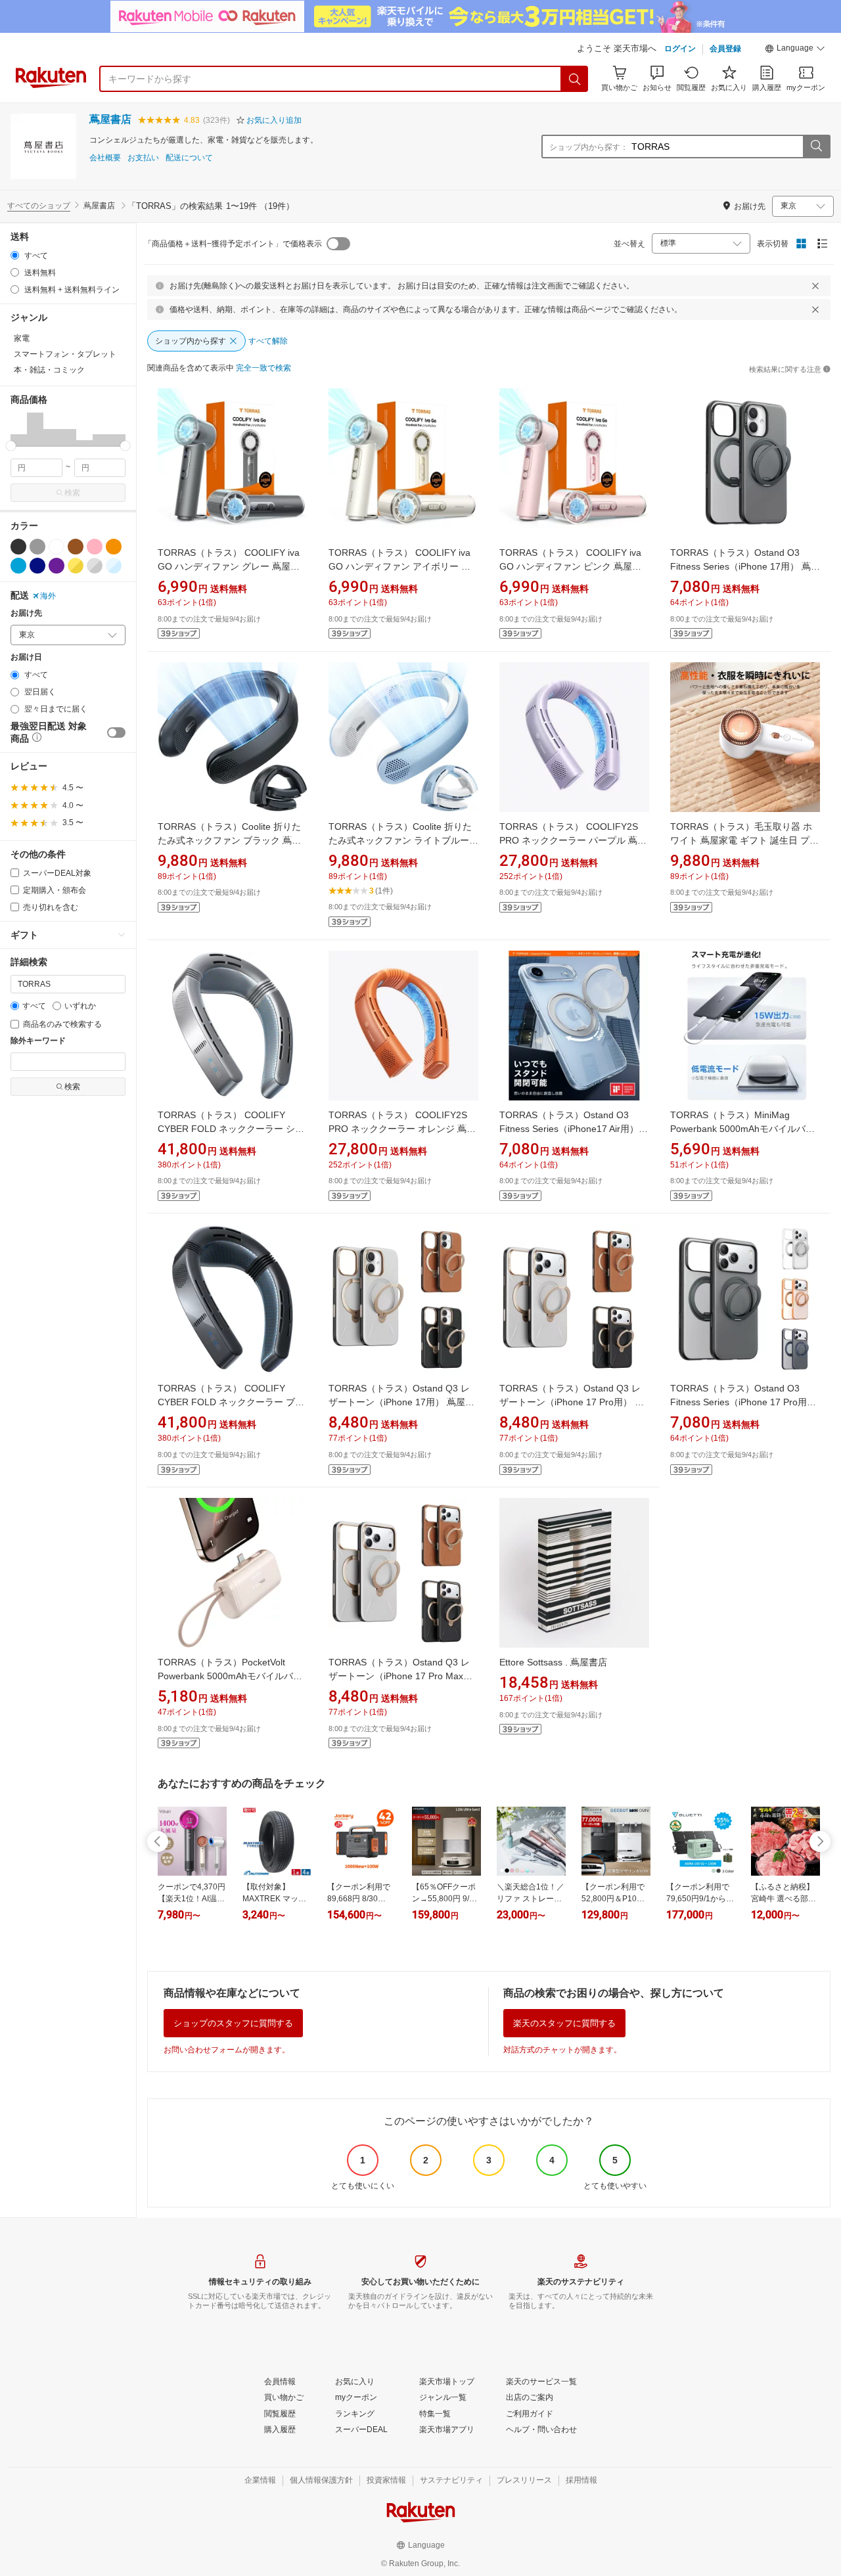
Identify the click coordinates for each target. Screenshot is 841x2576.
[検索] (575, 79)
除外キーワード (38, 1041)
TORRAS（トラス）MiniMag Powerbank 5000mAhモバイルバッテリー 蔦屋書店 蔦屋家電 (742, 1129)
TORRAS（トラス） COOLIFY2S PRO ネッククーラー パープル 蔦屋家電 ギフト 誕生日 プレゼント (573, 840)
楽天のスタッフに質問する (564, 2023)
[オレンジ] (114, 547)
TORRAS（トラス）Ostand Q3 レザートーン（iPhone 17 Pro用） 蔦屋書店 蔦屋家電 (572, 1402)
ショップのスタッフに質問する (233, 2023)
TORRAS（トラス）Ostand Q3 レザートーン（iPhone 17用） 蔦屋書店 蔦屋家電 (401, 1402)
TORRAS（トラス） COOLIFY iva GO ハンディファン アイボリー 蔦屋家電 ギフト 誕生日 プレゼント (399, 566)
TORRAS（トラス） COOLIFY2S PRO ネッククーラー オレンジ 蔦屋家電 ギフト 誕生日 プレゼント (402, 1129)
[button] (795, 50)
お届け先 (26, 613)
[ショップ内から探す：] (816, 147)
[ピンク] (95, 547)
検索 (72, 493)
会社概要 (105, 158)
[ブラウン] (76, 547)
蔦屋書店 (110, 119)
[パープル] (57, 566)
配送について (189, 158)
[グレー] (37, 547)
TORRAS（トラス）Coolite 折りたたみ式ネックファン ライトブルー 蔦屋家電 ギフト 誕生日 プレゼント (401, 840)
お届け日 (26, 657)
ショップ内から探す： (589, 147)
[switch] (116, 733)
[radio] (15, 255)
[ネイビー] (37, 566)
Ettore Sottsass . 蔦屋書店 (553, 1662)
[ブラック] (18, 547)
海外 (48, 596)
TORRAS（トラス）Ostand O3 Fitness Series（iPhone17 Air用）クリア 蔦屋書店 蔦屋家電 (574, 1129)
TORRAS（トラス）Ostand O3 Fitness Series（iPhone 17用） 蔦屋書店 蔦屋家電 (745, 566)
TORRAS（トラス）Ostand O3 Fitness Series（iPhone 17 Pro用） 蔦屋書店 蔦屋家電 (743, 1402)
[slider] (11, 446)
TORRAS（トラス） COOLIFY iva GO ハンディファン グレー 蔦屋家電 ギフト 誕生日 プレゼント (229, 566)
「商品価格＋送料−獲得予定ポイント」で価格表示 (233, 244)
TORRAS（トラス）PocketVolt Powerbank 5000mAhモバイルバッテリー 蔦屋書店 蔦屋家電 (230, 1676)
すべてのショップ (39, 206)
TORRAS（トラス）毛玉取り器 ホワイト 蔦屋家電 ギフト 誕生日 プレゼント (744, 840)
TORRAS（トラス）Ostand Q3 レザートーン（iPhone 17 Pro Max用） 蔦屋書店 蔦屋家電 (399, 1676)
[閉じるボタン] (815, 286)
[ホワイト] (57, 547)
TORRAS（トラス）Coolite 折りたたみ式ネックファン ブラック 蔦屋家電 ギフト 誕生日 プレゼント (229, 840)
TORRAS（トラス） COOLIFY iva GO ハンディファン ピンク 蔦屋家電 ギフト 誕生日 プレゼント (570, 566)
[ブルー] (18, 566)
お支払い (143, 158)
